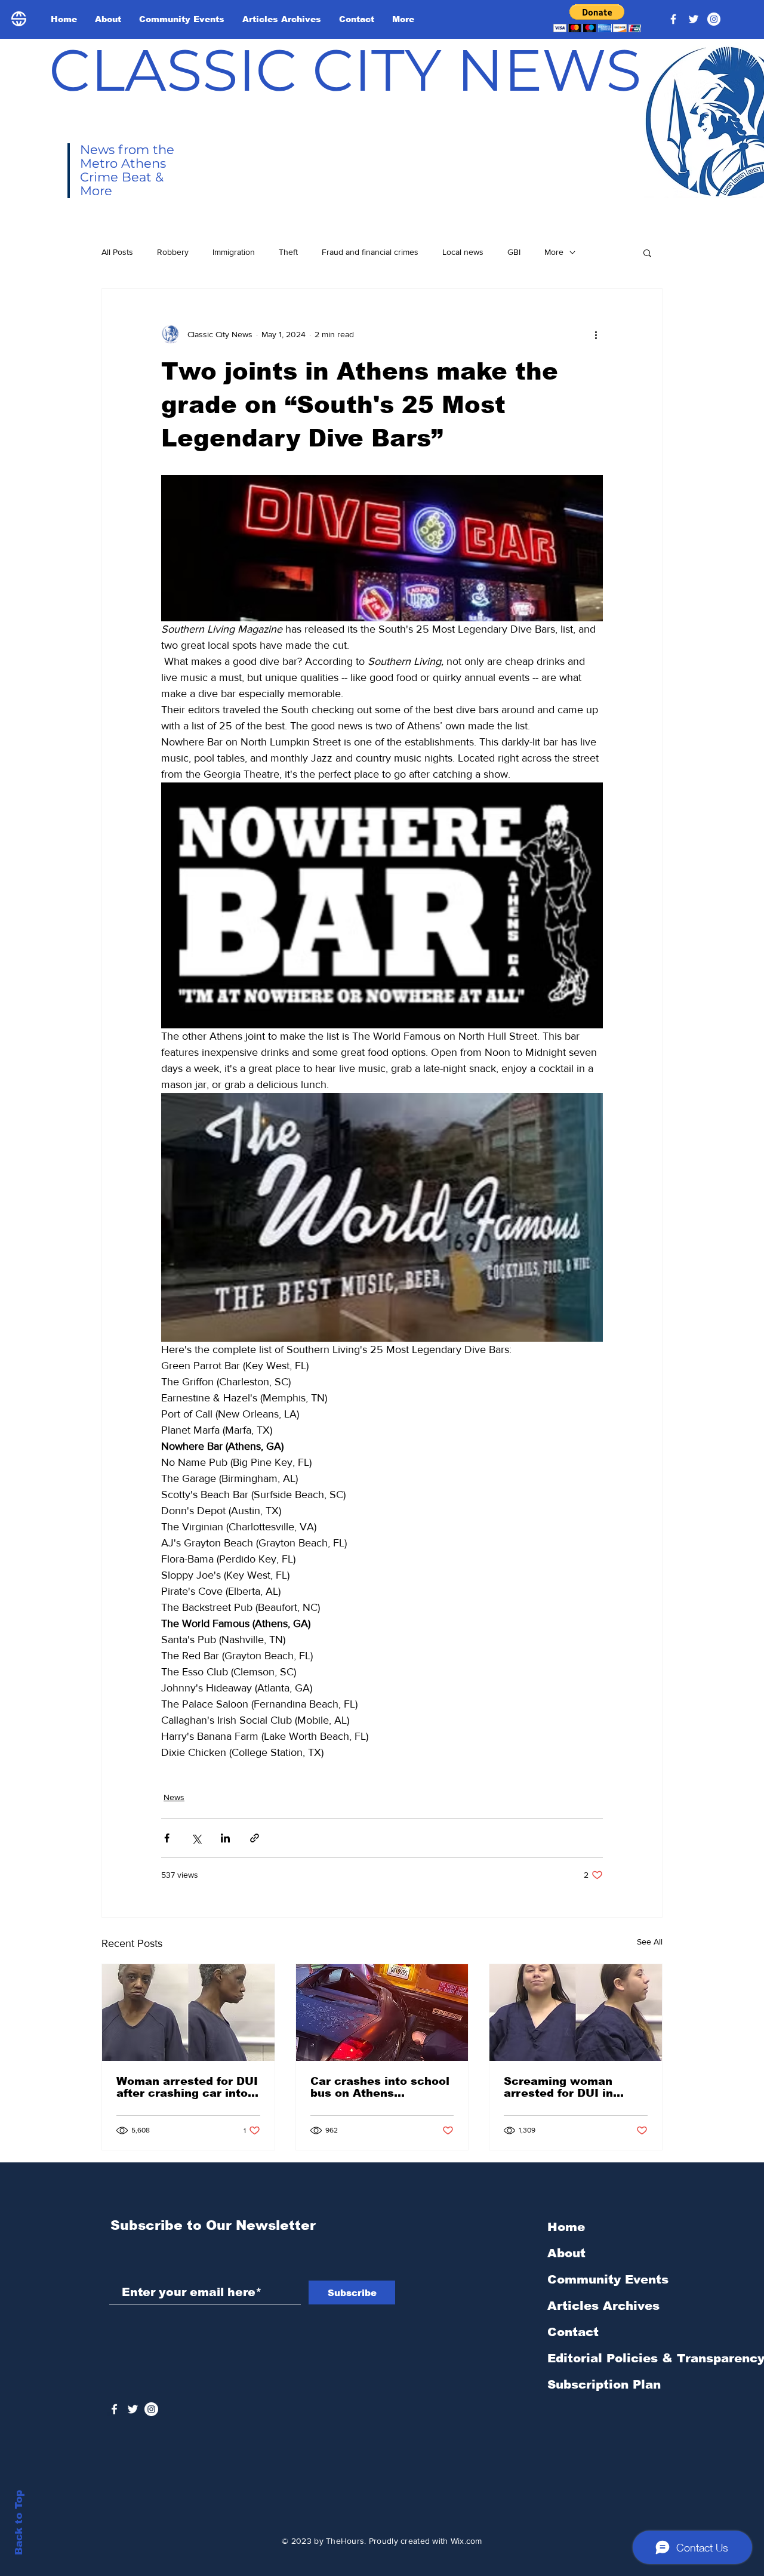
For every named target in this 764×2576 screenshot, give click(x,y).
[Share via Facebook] (167, 1838)
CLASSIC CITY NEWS (345, 70)
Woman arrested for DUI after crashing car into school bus (187, 2087)
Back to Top (19, 2523)
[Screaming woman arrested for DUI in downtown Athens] (576, 2013)
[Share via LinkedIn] (225, 1838)
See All (650, 1942)
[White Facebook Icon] (114, 2409)
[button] (597, 18)
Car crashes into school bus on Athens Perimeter (380, 2087)
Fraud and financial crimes (370, 252)
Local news (463, 252)
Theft (288, 252)
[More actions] (596, 334)
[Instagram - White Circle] (714, 19)
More (554, 252)
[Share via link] (255, 1838)
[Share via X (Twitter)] (196, 1838)
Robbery (173, 252)
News (174, 1797)
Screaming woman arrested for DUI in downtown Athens (558, 2087)
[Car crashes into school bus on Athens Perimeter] (382, 2013)
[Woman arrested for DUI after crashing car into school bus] (188, 2013)
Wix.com (466, 2541)
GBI (514, 252)
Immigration (234, 252)
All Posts (117, 252)
